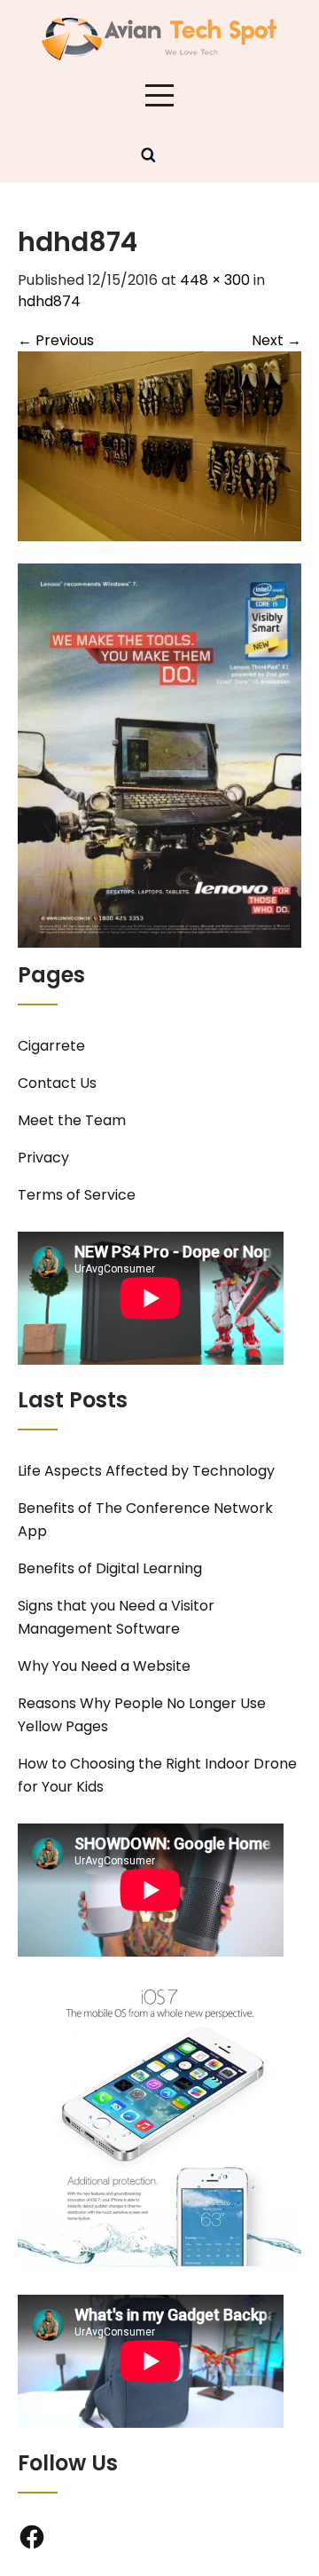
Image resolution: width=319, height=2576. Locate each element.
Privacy (43, 1158)
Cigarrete (51, 1046)
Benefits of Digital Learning (110, 1568)
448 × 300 (215, 280)
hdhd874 (49, 301)
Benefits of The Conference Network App (145, 1520)
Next (276, 340)
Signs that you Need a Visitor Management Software (116, 1617)
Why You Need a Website (104, 1666)
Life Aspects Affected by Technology (146, 1471)
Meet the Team (72, 1120)
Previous (56, 340)
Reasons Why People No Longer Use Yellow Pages (142, 1715)
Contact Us (57, 1083)
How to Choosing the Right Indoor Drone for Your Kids (157, 1775)
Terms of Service (77, 1195)
